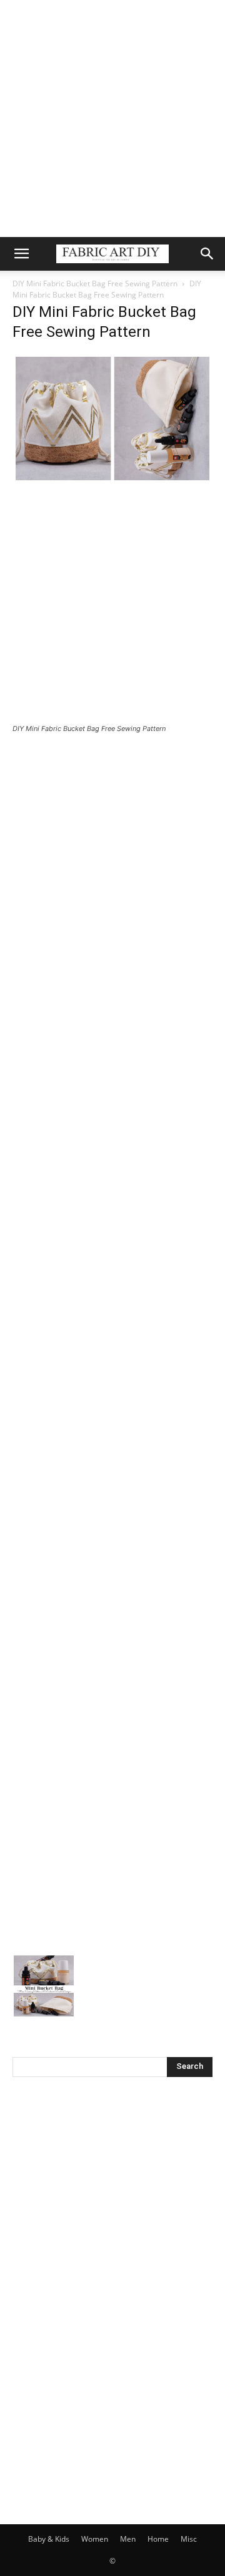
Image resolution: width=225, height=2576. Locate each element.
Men (128, 2539)
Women (95, 2539)
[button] (21, 254)
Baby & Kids (49, 2539)
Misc (189, 2539)
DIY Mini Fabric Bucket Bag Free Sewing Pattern (95, 283)
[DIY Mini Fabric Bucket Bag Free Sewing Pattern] (112, 480)
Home (158, 2539)
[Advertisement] (112, 119)
